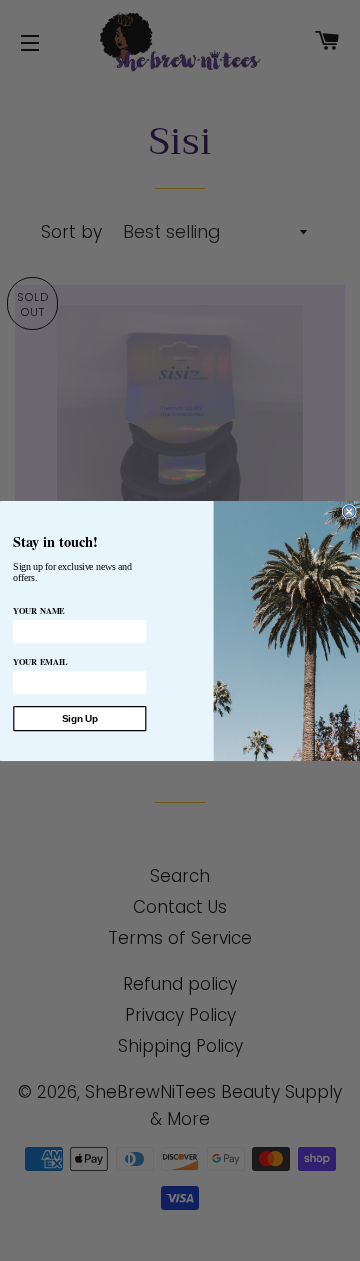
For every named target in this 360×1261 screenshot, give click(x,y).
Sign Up (80, 718)
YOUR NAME (39, 610)
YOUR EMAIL (40, 661)
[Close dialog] (349, 511)
